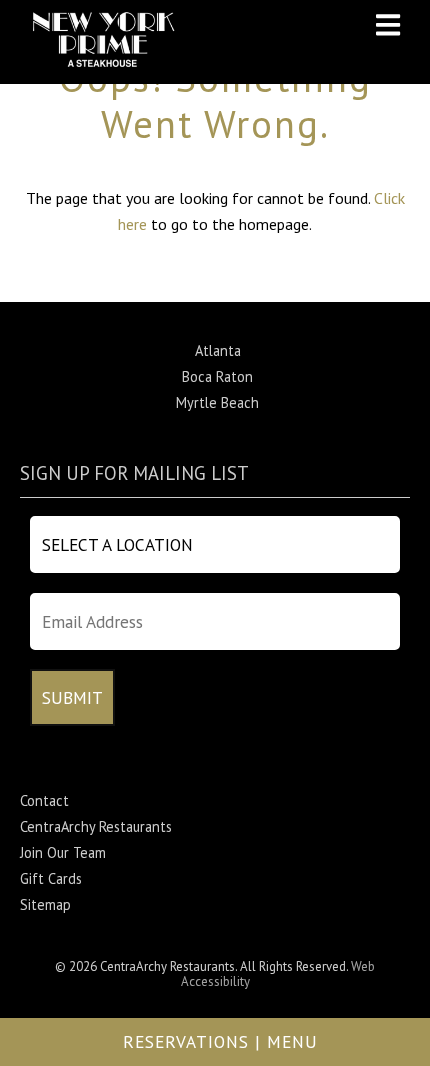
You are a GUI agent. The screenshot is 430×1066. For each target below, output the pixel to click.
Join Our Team (63, 852)
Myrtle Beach (217, 402)
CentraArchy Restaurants (96, 826)
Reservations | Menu (220, 1041)
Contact (44, 800)
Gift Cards (51, 878)
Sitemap (45, 904)
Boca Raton (217, 376)
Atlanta (218, 350)
